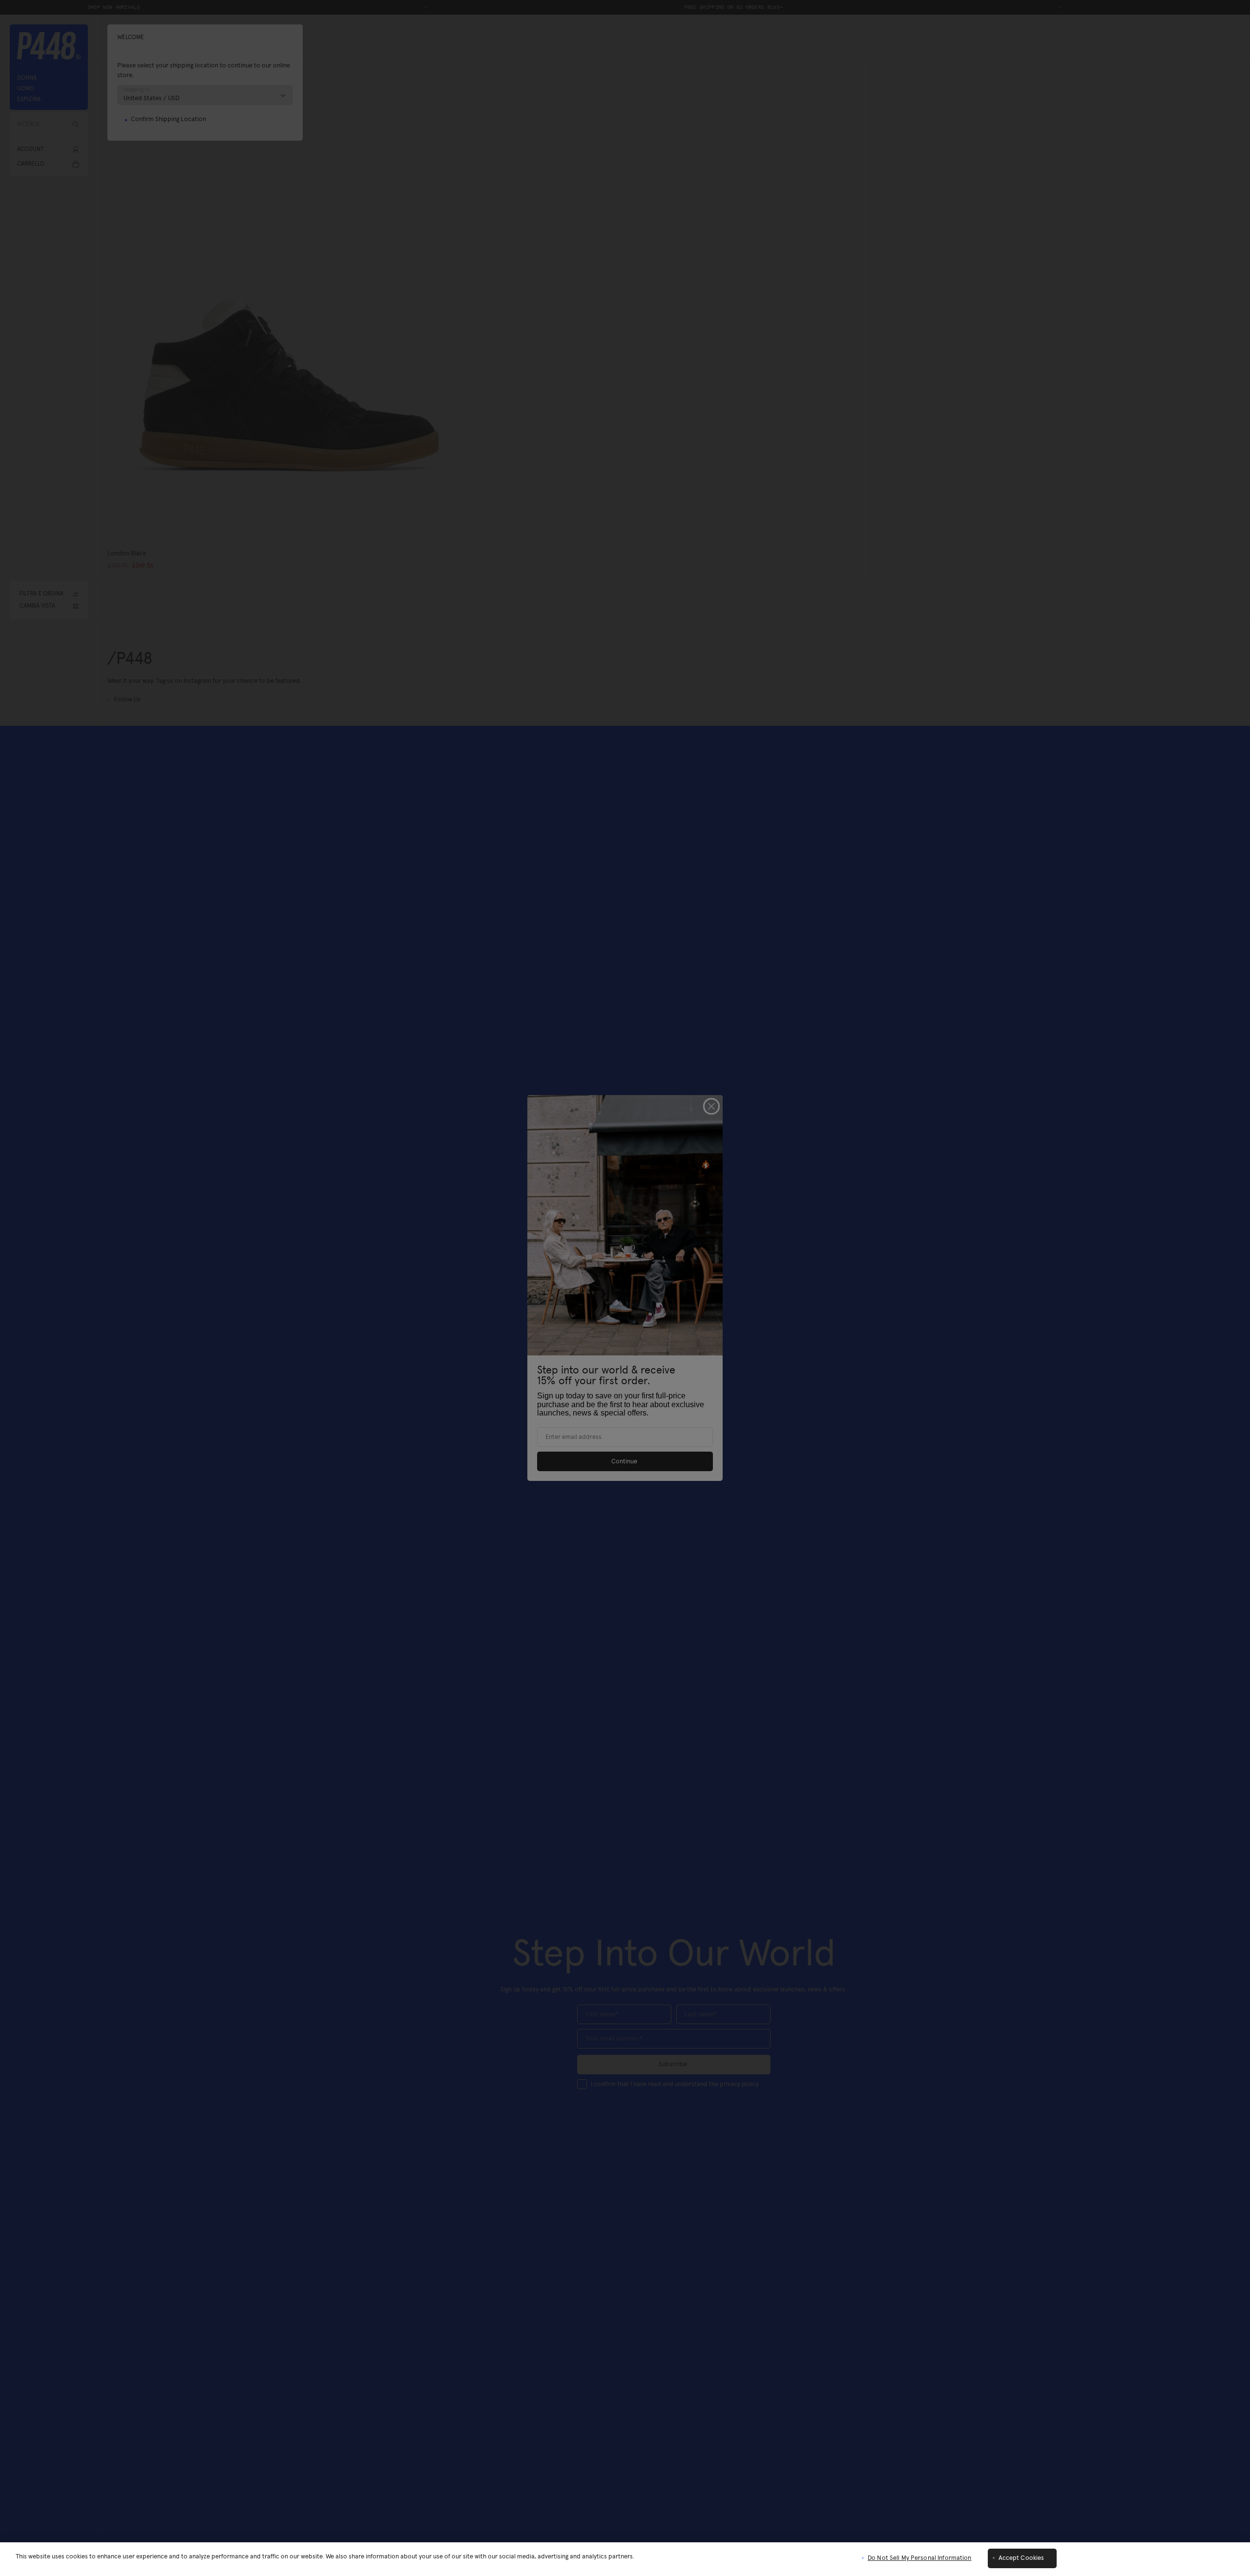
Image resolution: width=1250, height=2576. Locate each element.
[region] (625, 2559)
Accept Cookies (1021, 2558)
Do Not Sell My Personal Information (920, 2558)
